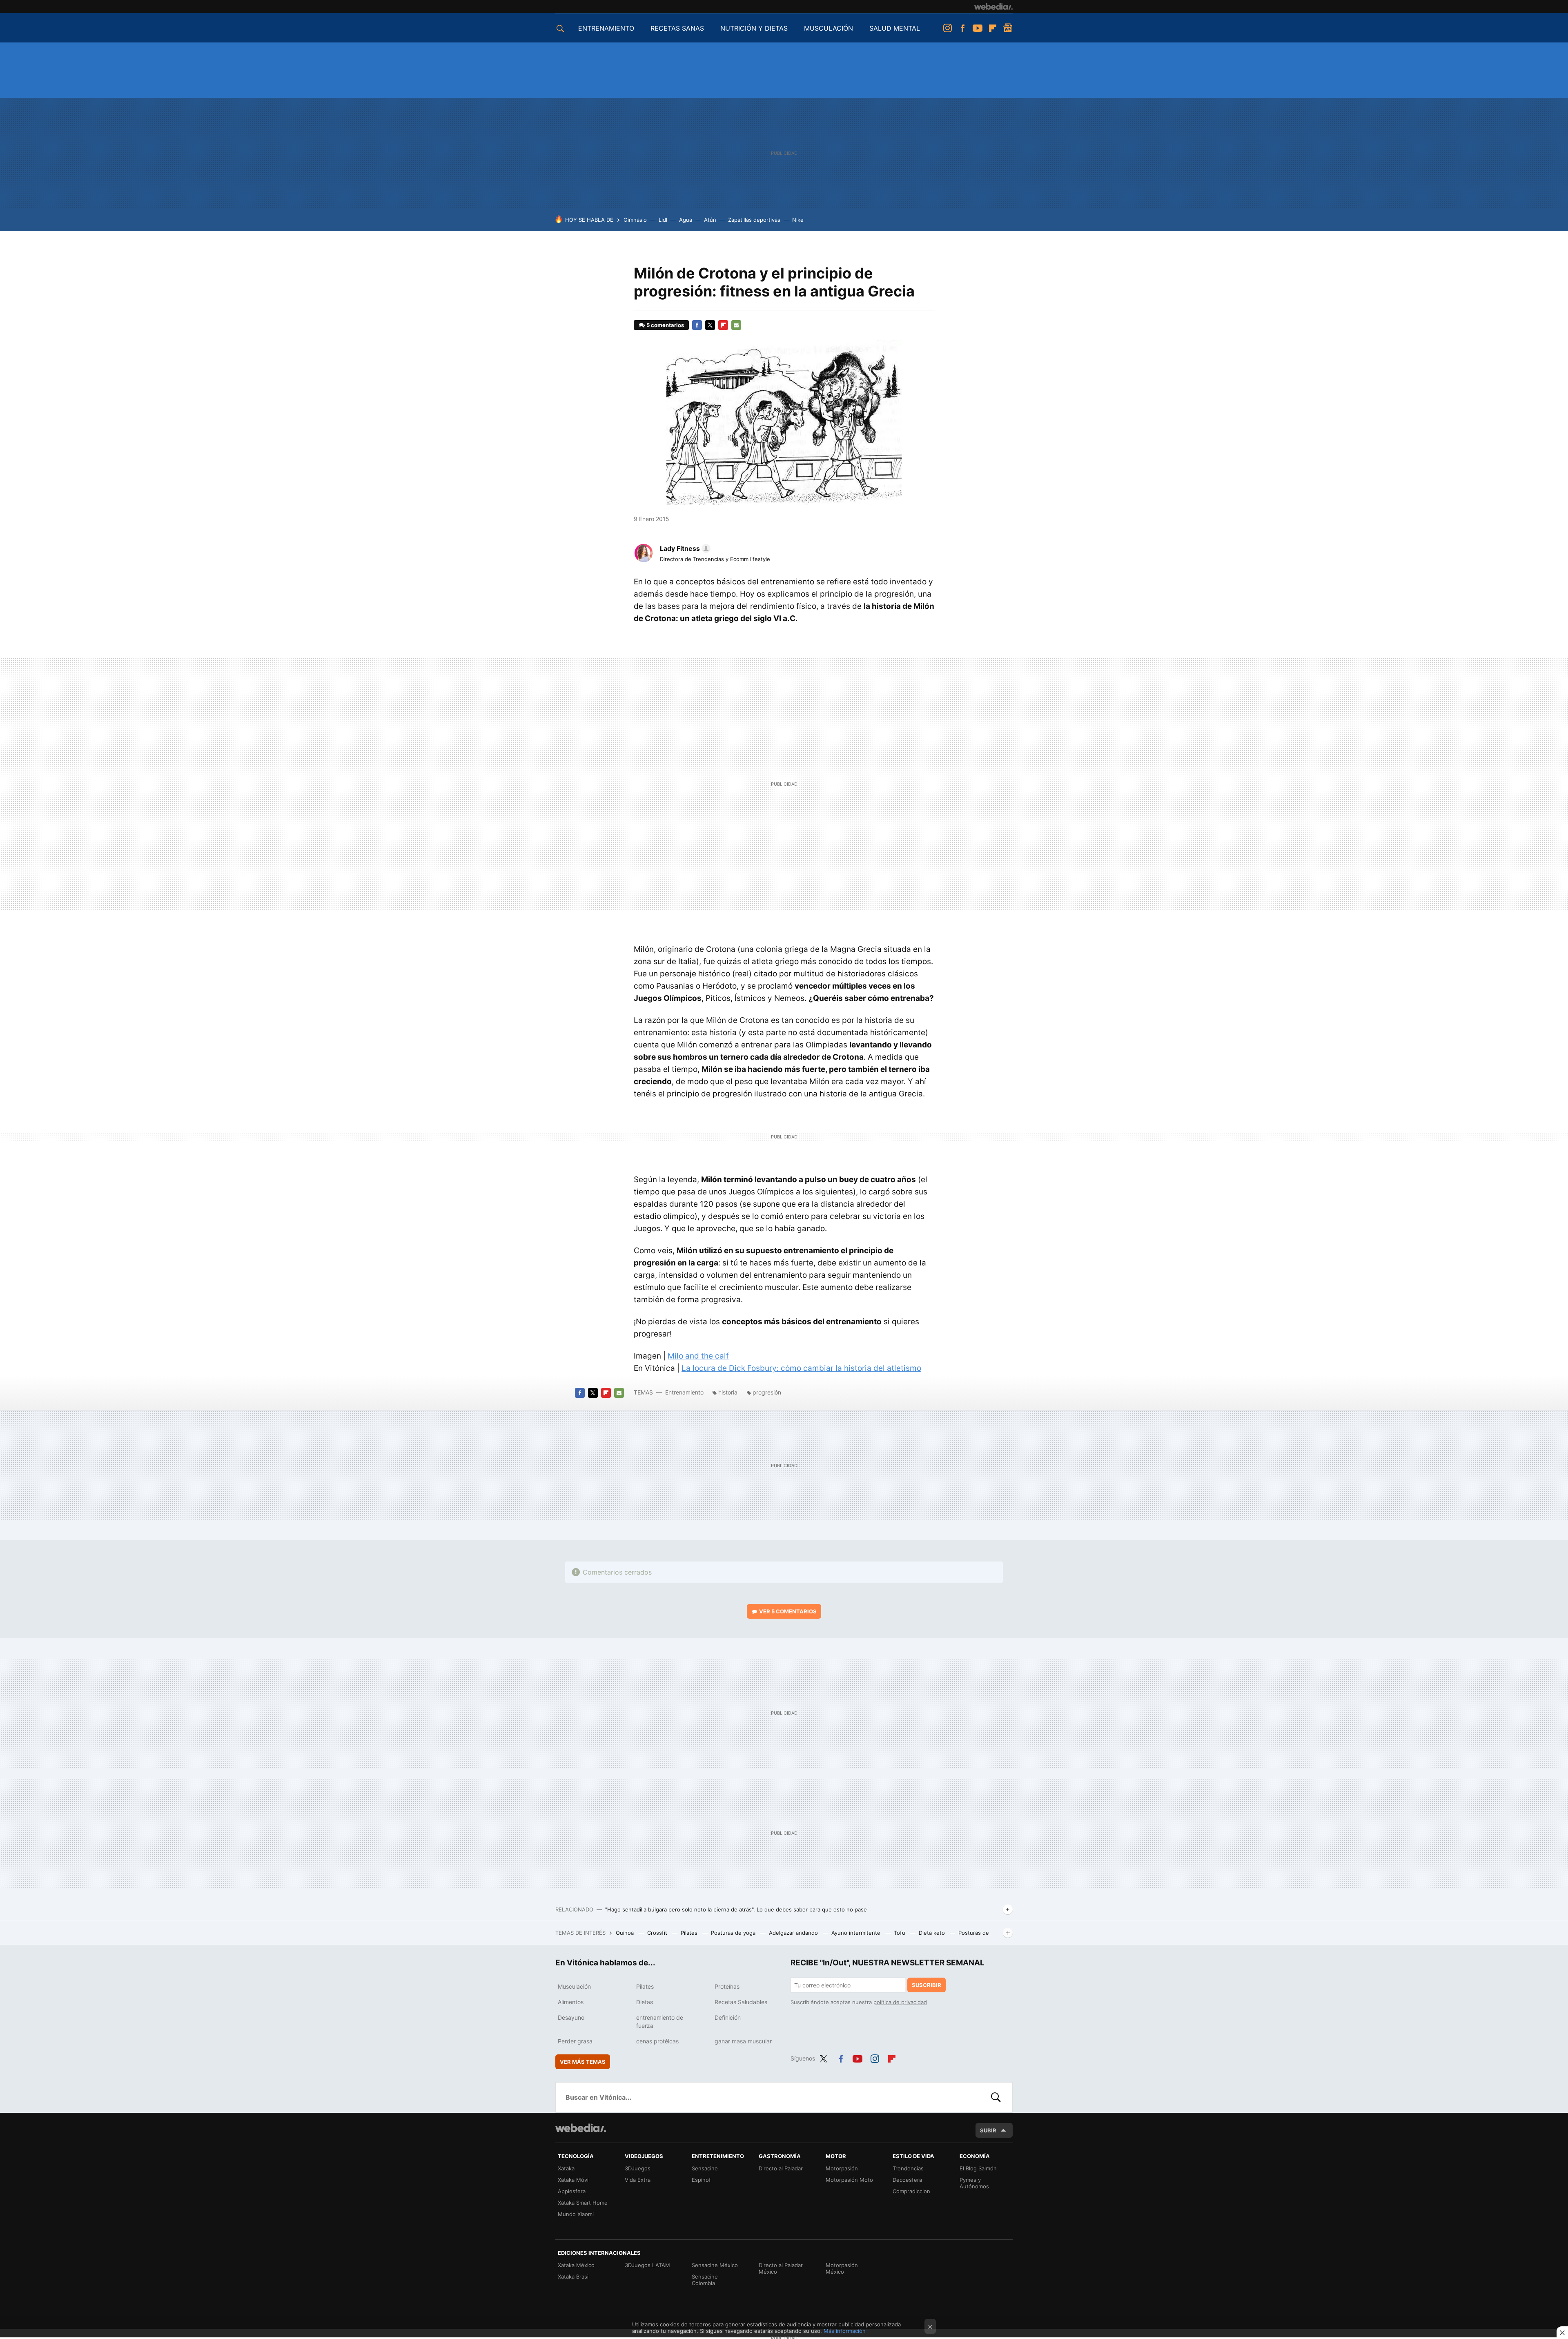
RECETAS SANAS (677, 28)
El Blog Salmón (978, 2168)
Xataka (566, 2168)
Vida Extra (638, 2180)
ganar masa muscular (743, 2041)
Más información (845, 2331)
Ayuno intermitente (857, 1933)
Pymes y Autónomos (974, 2183)
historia (728, 1392)
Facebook (962, 28)
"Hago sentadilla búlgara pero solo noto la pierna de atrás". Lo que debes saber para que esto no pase (736, 1909)
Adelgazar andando (794, 1933)
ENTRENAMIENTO (606, 28)
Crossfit (658, 1933)
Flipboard (993, 28)
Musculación (574, 1986)
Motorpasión (842, 2168)
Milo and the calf (698, 1356)
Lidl (663, 220)
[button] (684, 548)
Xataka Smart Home (583, 2203)
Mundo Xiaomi (576, 2214)
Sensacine (705, 2168)
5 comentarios (665, 325)
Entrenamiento (684, 1392)
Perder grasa (575, 2041)
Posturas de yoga (734, 1933)
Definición (728, 2017)
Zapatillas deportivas (754, 220)
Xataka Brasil (574, 2277)
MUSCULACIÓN (829, 28)
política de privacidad (900, 2002)
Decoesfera (907, 2180)
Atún (710, 220)
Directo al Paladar (781, 2168)
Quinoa (626, 1933)
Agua (686, 220)
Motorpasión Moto (849, 2180)
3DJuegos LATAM (647, 2265)
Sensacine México (715, 2265)
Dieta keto (933, 1933)
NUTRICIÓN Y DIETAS (754, 28)
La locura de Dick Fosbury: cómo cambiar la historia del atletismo (801, 1368)
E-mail (736, 325)
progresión (767, 1392)
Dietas (645, 2002)
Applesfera (572, 2191)
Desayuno (571, 2017)
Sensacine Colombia (705, 2280)
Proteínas (727, 1986)
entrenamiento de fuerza (660, 2022)
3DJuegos (638, 2168)
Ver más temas (583, 2062)
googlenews (1008, 28)
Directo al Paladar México (781, 2268)
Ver (788, 1611)
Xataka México (576, 2265)
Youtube (978, 28)
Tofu (900, 1933)
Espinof (701, 2180)
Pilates (690, 1933)
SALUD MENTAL (895, 28)
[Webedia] (993, 7)
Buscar (996, 2097)
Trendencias (908, 2168)
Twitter (710, 325)
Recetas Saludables (741, 2002)
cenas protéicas (657, 2041)
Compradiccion (911, 2191)
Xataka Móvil (574, 2180)
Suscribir (927, 1985)
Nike (798, 220)
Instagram (947, 28)
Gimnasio (635, 220)
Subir (988, 2130)
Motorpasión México (842, 2268)
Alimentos (571, 2002)
